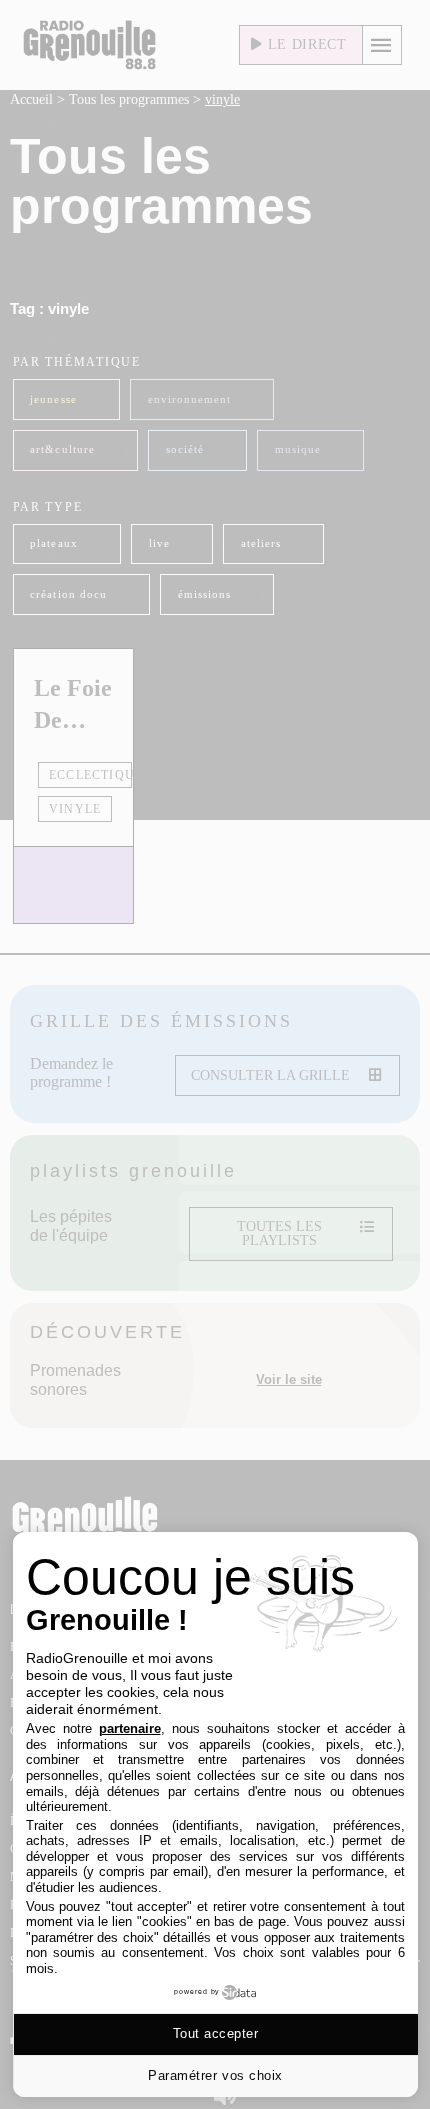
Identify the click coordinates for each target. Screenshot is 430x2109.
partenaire (130, 1728)
